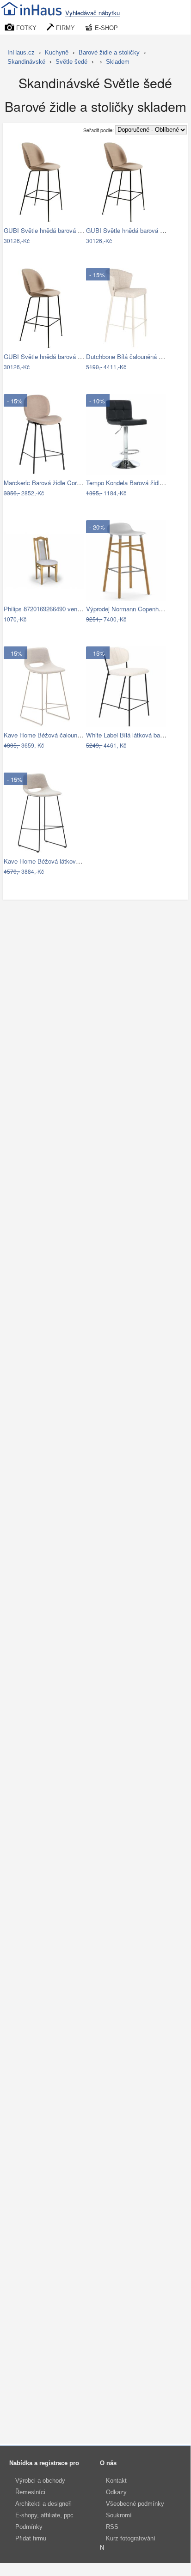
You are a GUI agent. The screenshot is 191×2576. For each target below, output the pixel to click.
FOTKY (25, 28)
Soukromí (119, 2515)
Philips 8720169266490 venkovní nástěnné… (64, 609)
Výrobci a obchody (40, 2481)
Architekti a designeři (43, 2504)
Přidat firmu (31, 2538)
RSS (112, 2527)
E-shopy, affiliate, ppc (44, 2515)
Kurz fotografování (131, 2538)
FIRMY (65, 28)
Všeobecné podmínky (135, 2504)
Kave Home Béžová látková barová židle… (62, 861)
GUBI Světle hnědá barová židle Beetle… (59, 230)
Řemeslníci (30, 2492)
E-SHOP (105, 28)
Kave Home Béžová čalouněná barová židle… (65, 735)
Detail (72, 241)
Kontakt (116, 2481)
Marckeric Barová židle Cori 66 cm (50, 483)
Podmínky (29, 2527)
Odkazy (116, 2492)
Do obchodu (38, 241)
